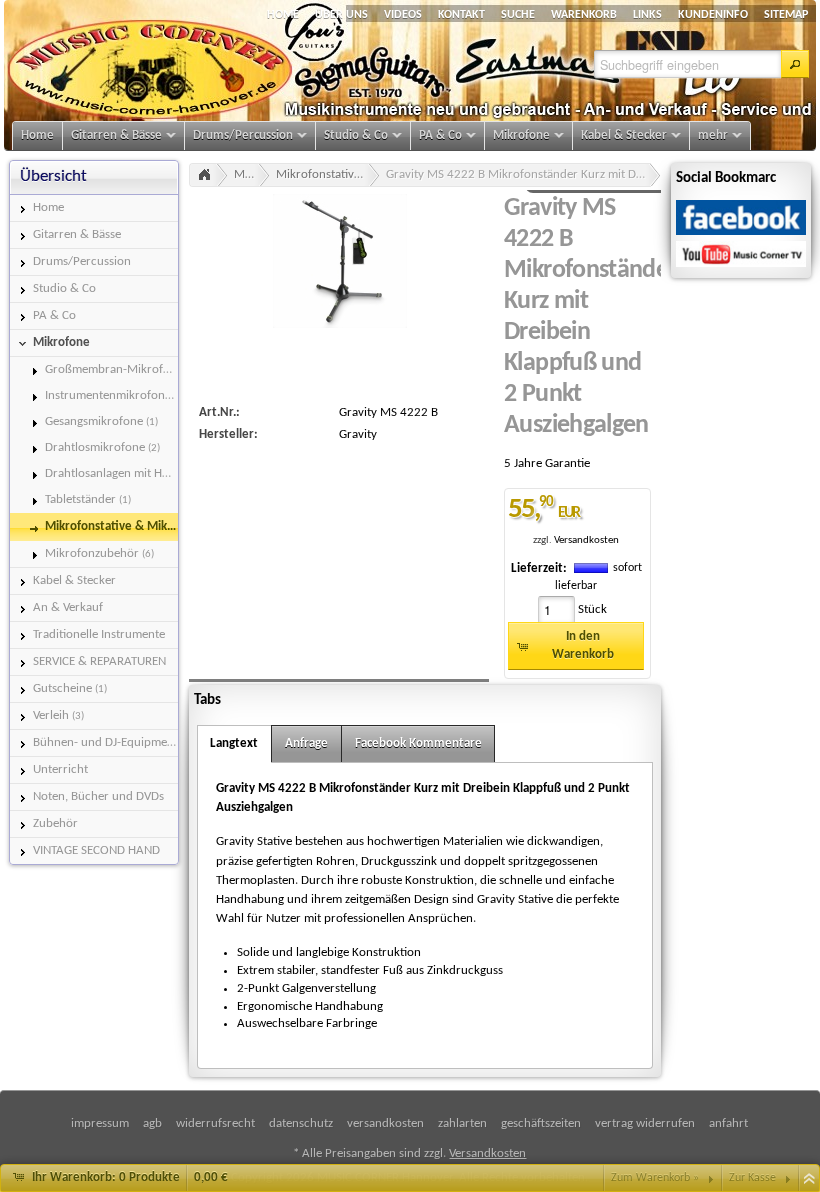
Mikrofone (252, 174)
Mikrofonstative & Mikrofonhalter (328, 174)
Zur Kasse (752, 1178)
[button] (795, 64)
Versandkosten (586, 540)
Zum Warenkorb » (655, 1178)
